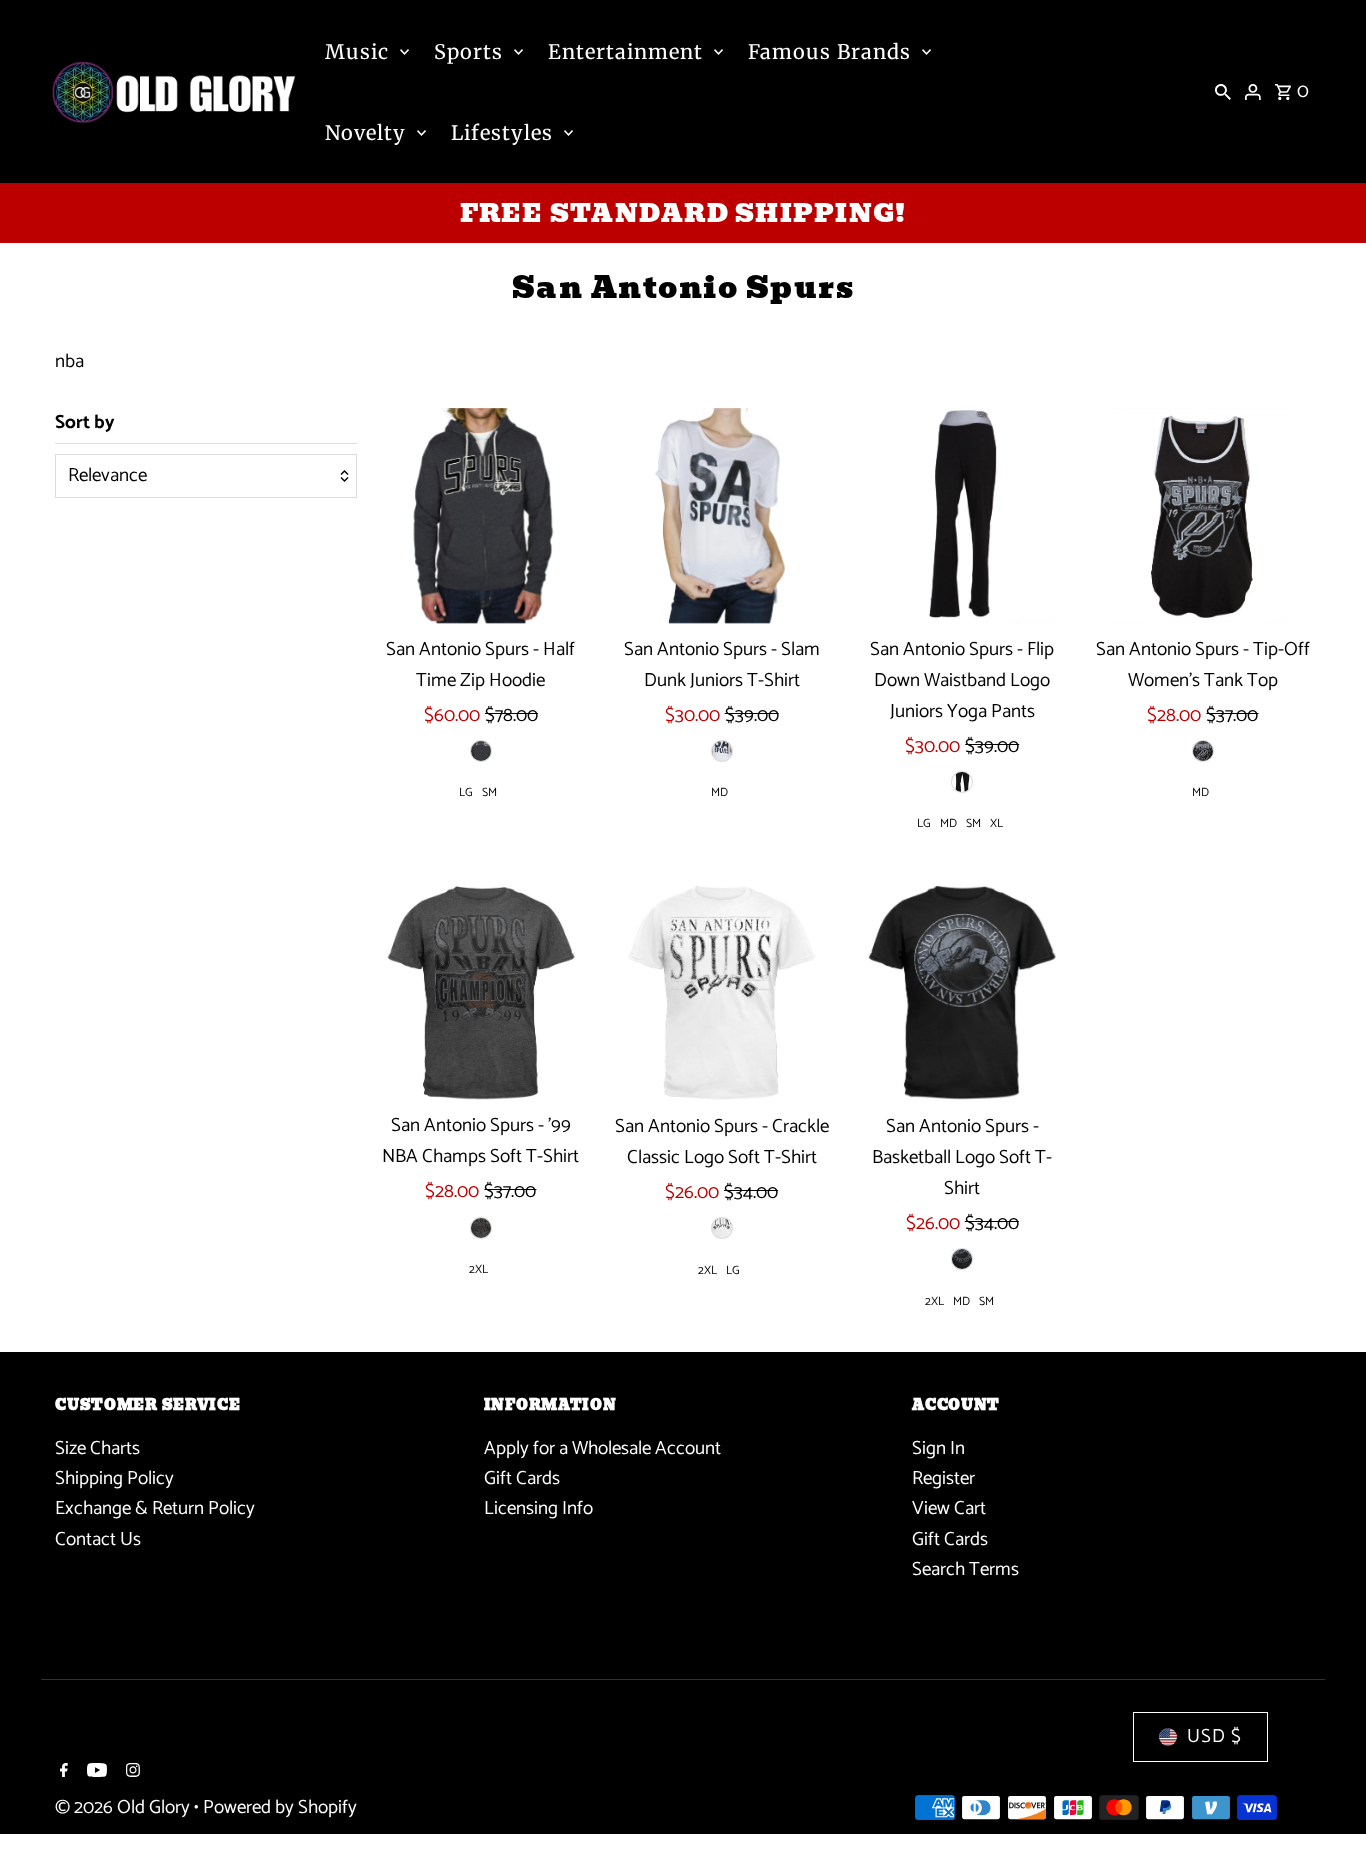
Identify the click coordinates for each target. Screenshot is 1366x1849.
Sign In (938, 1447)
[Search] (1223, 92)
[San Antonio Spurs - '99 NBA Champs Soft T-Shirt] (481, 993)
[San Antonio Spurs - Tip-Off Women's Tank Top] (1203, 516)
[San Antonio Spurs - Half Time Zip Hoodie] (481, 516)
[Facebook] (61, 1773)
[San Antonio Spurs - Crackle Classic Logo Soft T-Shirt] (722, 993)
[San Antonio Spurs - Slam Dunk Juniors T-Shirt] (722, 516)
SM (489, 792)
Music (357, 51)
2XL (478, 1269)
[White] (722, 751)
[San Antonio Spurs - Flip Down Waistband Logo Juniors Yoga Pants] (962, 516)
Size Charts (97, 1447)
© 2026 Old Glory (124, 1807)
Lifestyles (502, 132)
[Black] (481, 751)
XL (996, 823)
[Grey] (481, 1228)
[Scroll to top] (1323, 1796)
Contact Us (98, 1538)
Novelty (365, 132)
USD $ (1214, 1736)
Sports (468, 51)
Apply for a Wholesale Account (602, 1447)
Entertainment (625, 51)
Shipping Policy (114, 1477)
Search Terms (965, 1569)
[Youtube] (94, 1773)
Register (943, 1477)
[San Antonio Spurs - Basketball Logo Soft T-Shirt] (962, 993)
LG (466, 792)
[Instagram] (130, 1773)
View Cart (949, 1508)
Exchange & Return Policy (155, 1508)
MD (719, 792)
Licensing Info (538, 1508)
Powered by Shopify (280, 1807)
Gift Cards (522, 1477)
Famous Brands (829, 51)
